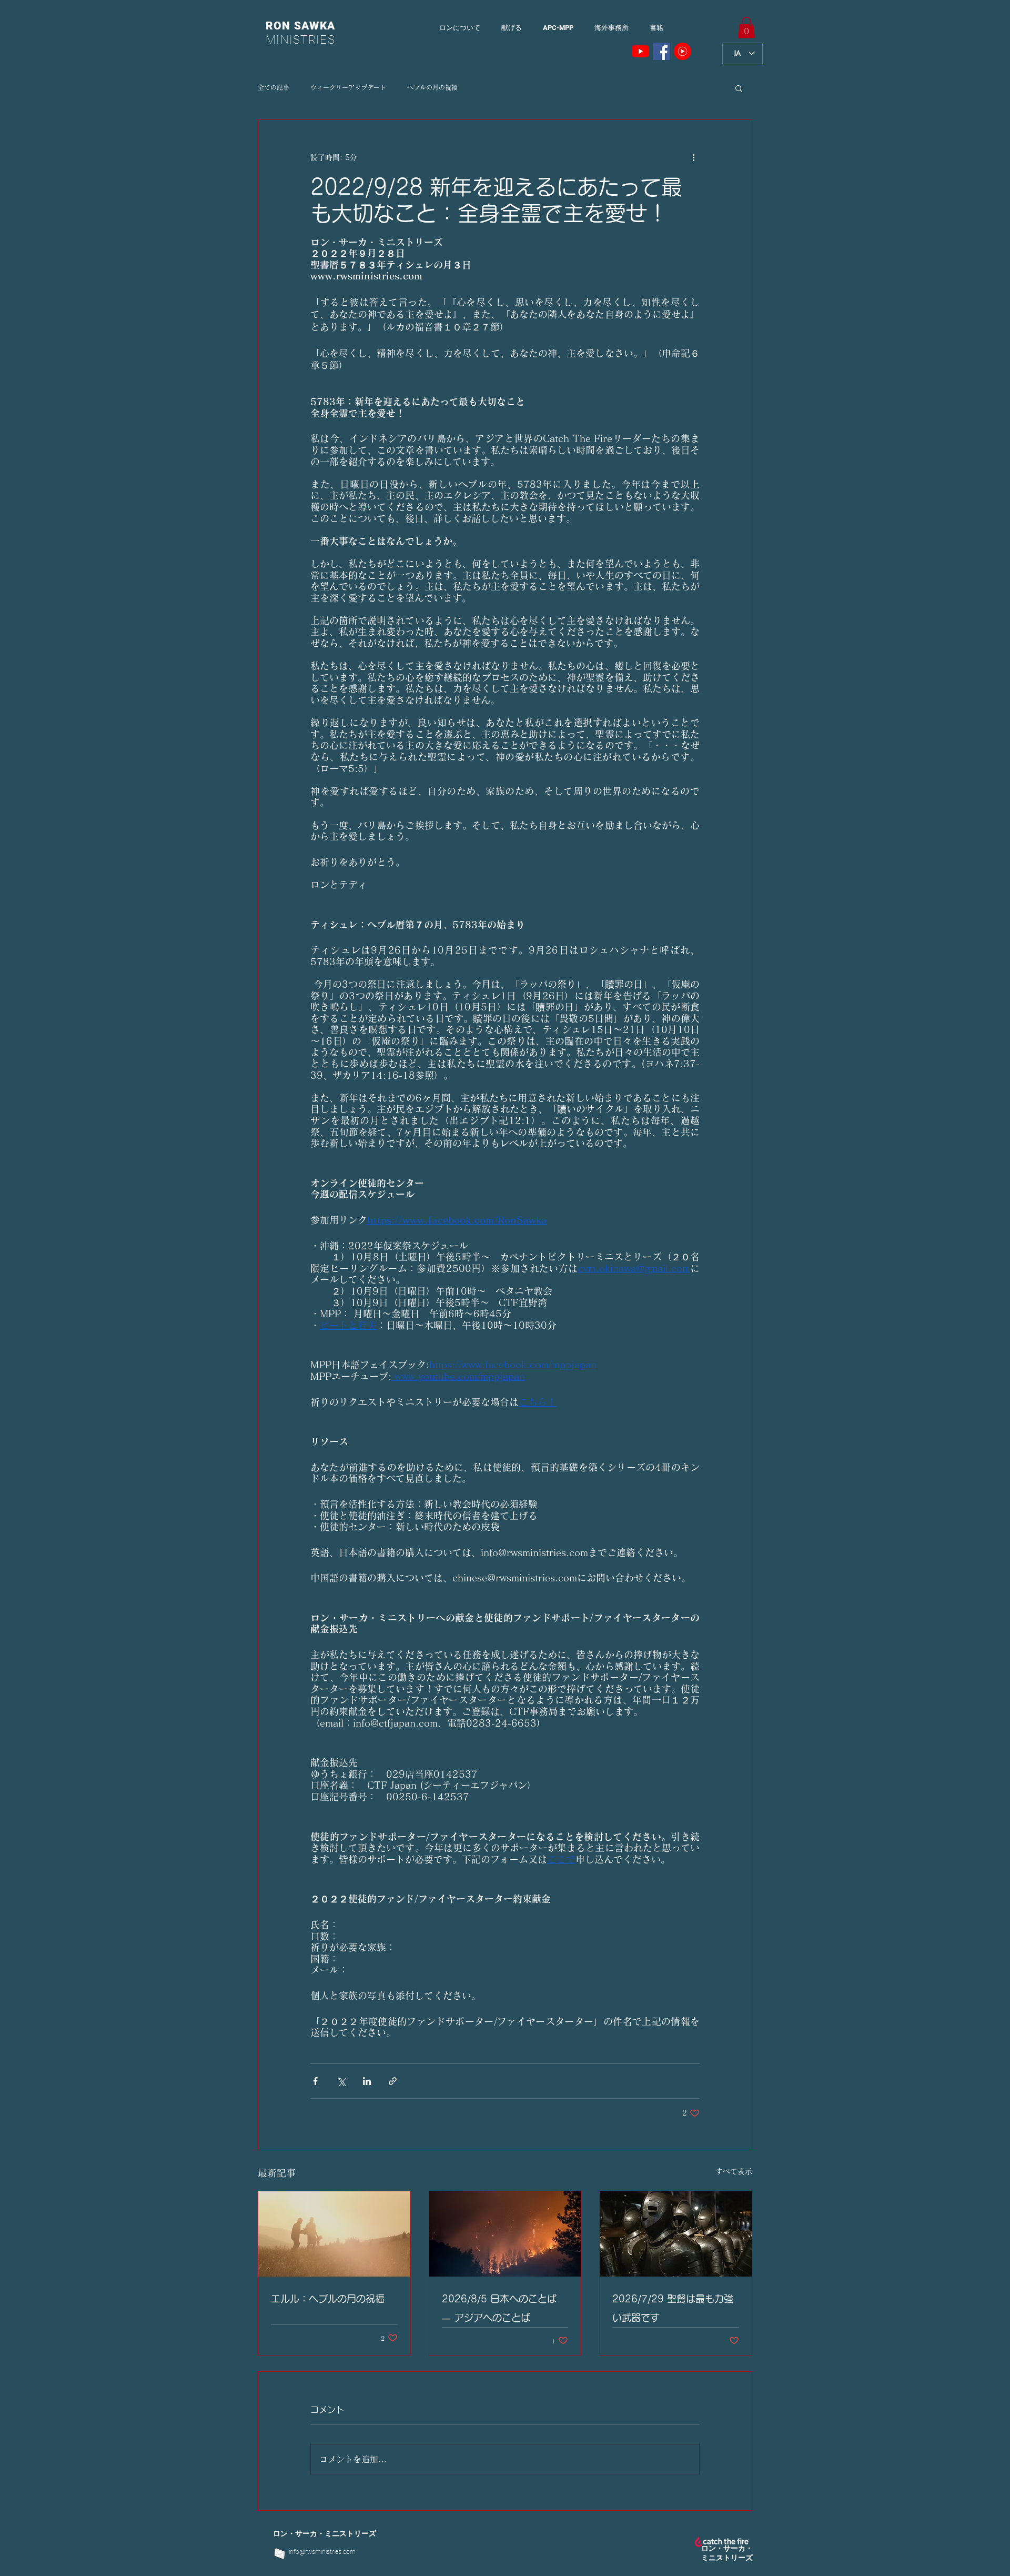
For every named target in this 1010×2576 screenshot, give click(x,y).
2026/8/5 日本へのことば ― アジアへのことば (499, 2308)
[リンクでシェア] (393, 2081)
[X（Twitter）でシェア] (341, 2081)
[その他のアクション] (693, 158)
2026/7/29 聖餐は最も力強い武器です (673, 2308)
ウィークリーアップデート (348, 87)
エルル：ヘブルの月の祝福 (328, 2299)
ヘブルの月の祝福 (432, 87)
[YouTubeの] (640, 51)
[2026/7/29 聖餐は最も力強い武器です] (676, 2234)
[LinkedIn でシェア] (367, 2081)
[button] (746, 28)
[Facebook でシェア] (315, 2081)
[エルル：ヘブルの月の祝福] (334, 2234)
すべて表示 (734, 2171)
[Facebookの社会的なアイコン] (661, 51)
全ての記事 (274, 87)
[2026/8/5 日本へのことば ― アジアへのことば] (505, 2234)
